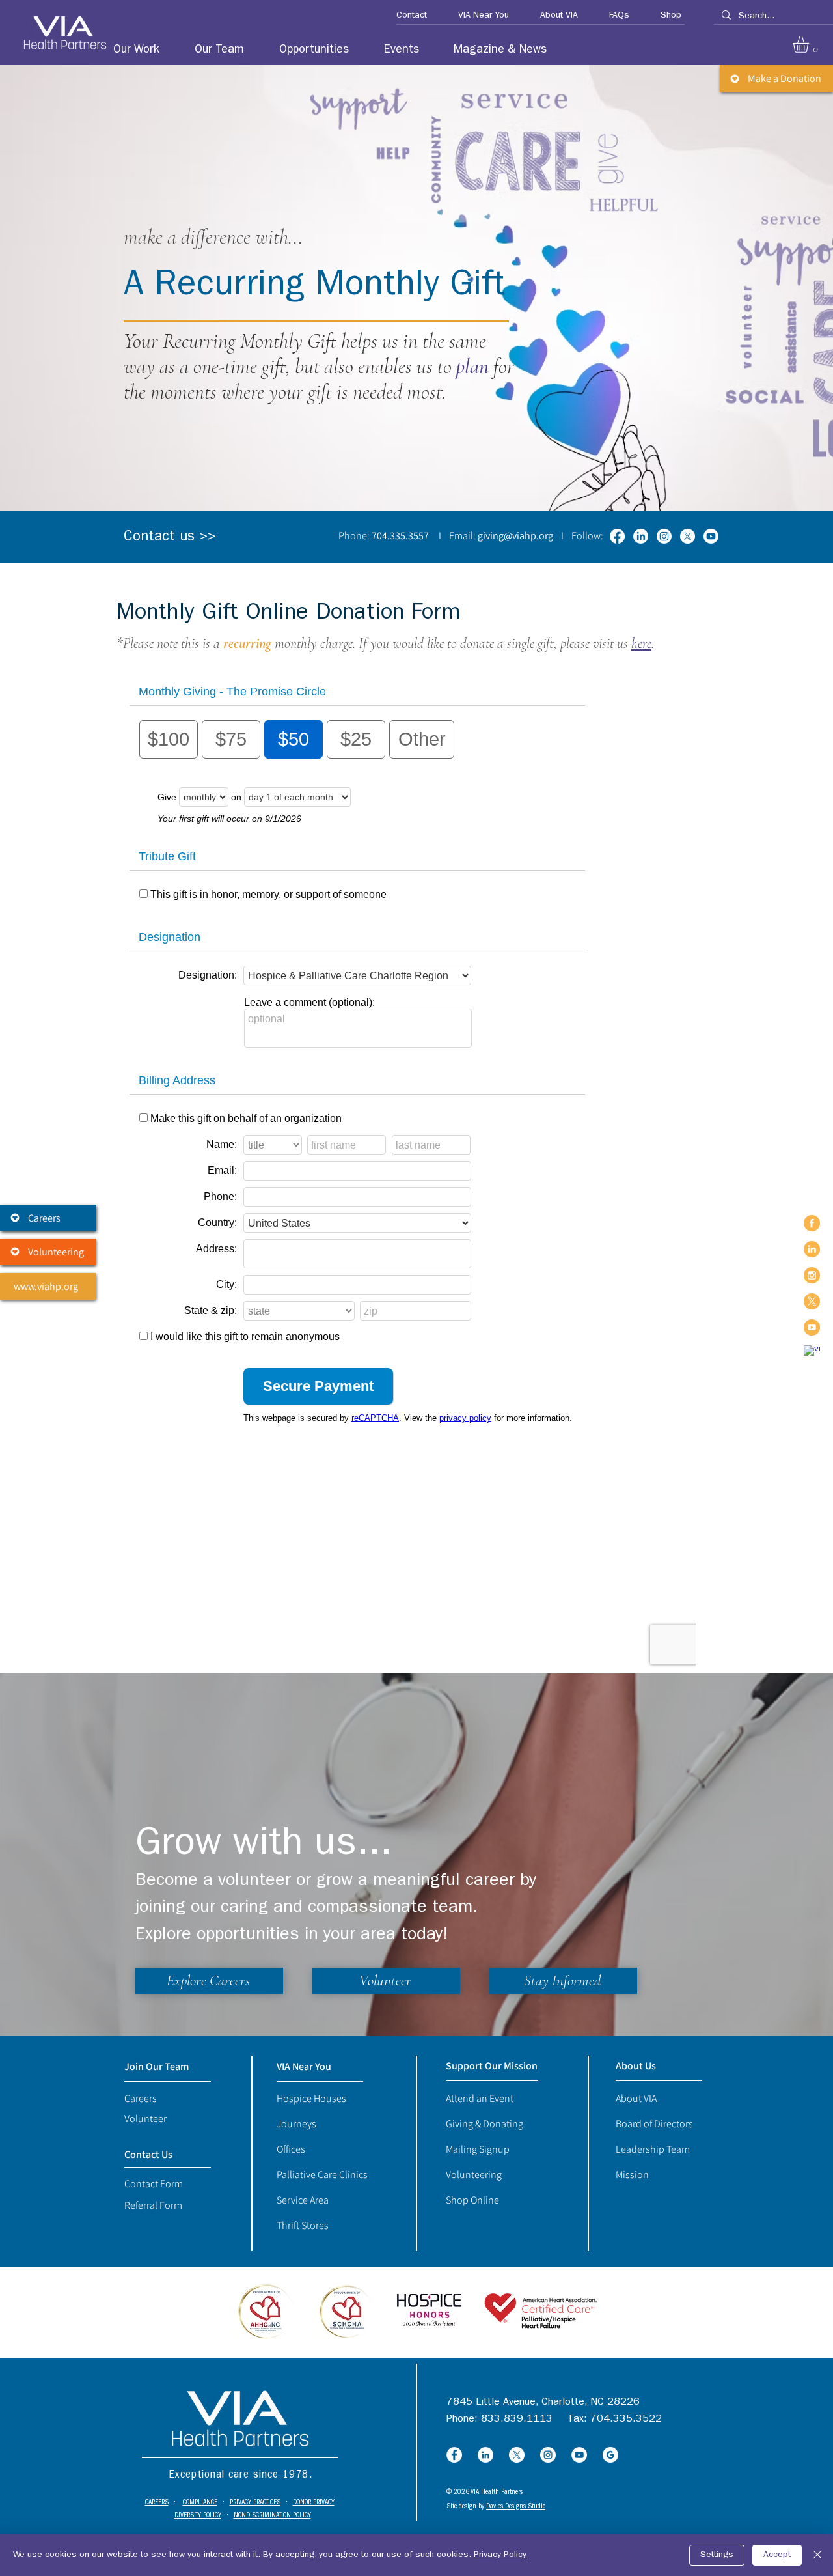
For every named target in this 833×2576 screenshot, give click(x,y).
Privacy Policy (500, 2555)
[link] (810, 45)
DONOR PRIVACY (314, 2503)
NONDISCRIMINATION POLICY (272, 2516)
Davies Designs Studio (516, 2507)
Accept (777, 2555)
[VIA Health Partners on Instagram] (812, 1275)
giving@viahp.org (515, 536)
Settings (717, 2555)
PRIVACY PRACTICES (255, 2503)
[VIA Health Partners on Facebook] (812, 1223)
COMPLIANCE (200, 2503)
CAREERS (157, 2503)
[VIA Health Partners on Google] (812, 1353)
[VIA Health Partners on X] (812, 1301)
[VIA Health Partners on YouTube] (812, 1327)
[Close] (817, 2555)
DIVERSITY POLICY (198, 2516)
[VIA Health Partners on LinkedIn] (812, 1249)
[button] (406, 16)
